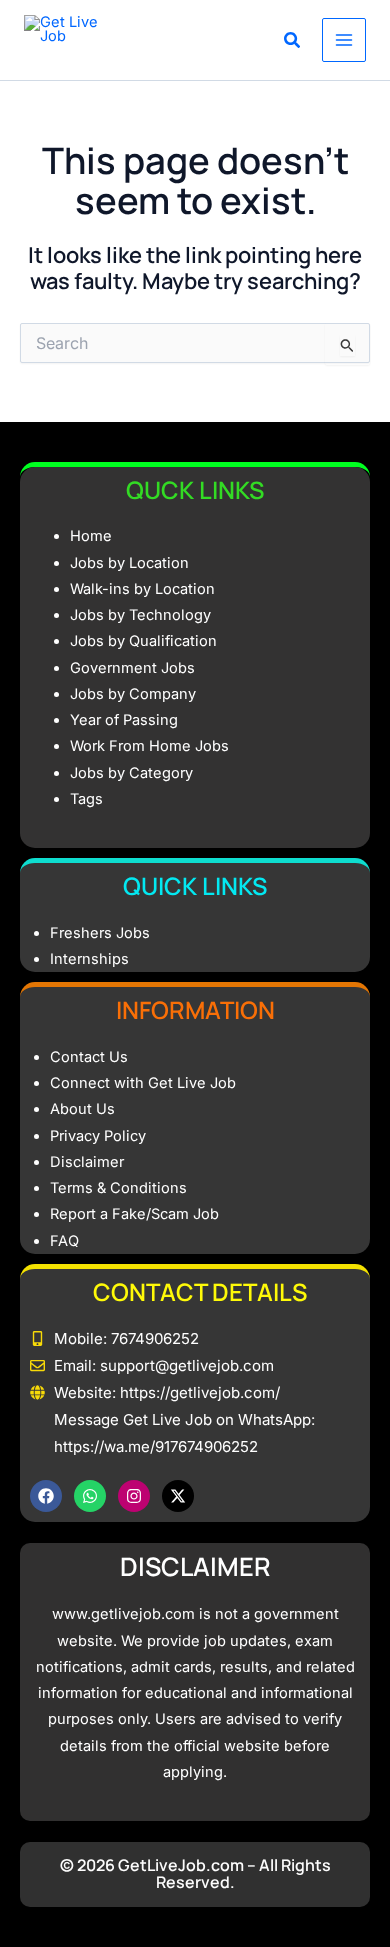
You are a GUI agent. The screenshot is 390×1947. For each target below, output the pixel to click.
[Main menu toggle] (344, 40)
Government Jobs (132, 668)
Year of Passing (124, 720)
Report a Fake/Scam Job (134, 1214)
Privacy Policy (98, 1136)
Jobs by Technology (140, 615)
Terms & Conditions (118, 1188)
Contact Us (89, 1057)
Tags (86, 799)
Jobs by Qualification (143, 641)
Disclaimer (87, 1162)
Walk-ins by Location (142, 589)
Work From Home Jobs (149, 746)
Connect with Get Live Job (143, 1083)
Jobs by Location (129, 563)
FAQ (64, 1241)
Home (91, 536)
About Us (82, 1109)
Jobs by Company (133, 694)
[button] (293, 42)
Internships (89, 959)
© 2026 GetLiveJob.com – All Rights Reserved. (195, 1874)
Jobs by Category (131, 773)
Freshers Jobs (100, 933)
